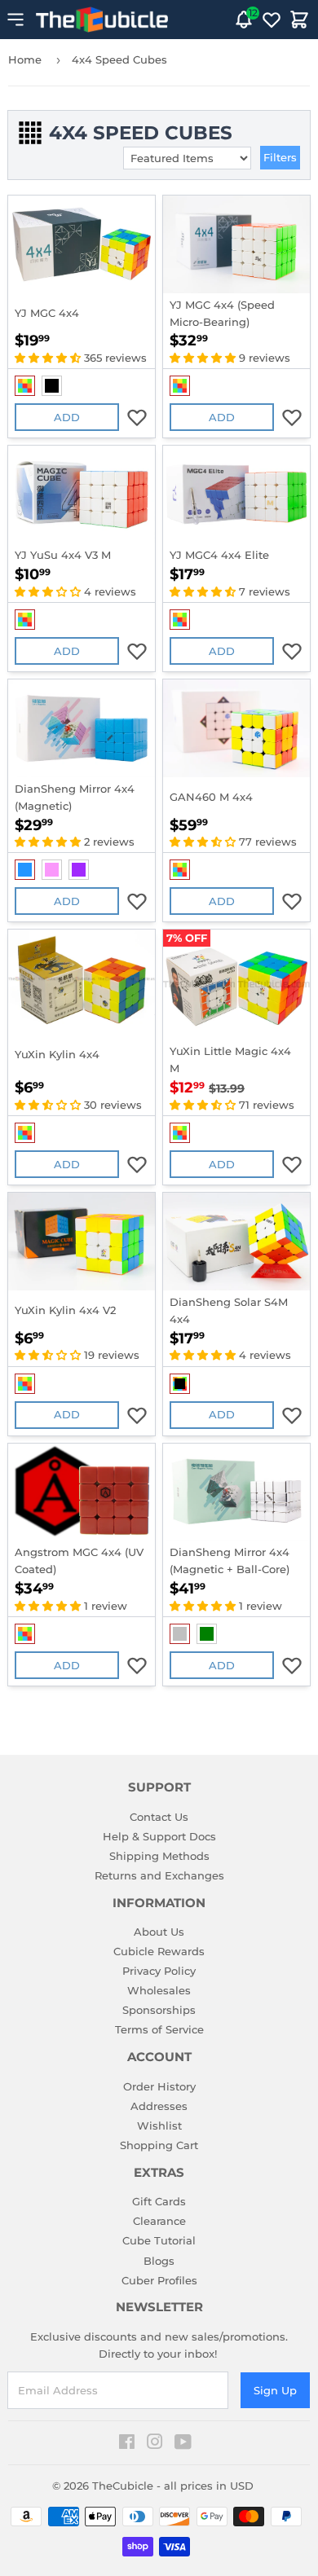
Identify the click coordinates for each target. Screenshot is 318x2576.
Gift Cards (159, 2201)
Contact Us (159, 1817)
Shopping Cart (159, 2145)
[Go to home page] (102, 20)
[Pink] (52, 870)
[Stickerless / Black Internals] (180, 1384)
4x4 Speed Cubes (119, 59)
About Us (159, 1932)
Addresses (159, 2106)
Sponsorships (159, 2010)
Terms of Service (159, 2029)
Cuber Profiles (159, 2280)
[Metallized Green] (207, 1634)
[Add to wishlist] (137, 417)
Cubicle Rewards (159, 1951)
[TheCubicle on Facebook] (127, 2444)
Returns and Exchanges (159, 1875)
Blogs (159, 2261)
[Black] (52, 386)
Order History (159, 2086)
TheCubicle (123, 2486)
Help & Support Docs (159, 1836)
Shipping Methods (159, 1856)
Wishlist (159, 2125)
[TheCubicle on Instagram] (155, 2444)
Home (25, 59)
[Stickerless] (25, 386)
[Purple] (79, 870)
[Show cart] (299, 20)
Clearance (159, 2221)
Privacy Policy (159, 1971)
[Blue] (25, 870)
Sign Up (275, 2390)
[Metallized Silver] (180, 1634)
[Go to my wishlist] (272, 20)
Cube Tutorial (159, 2240)
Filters (280, 157)
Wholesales (159, 1990)
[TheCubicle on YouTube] (183, 2444)
